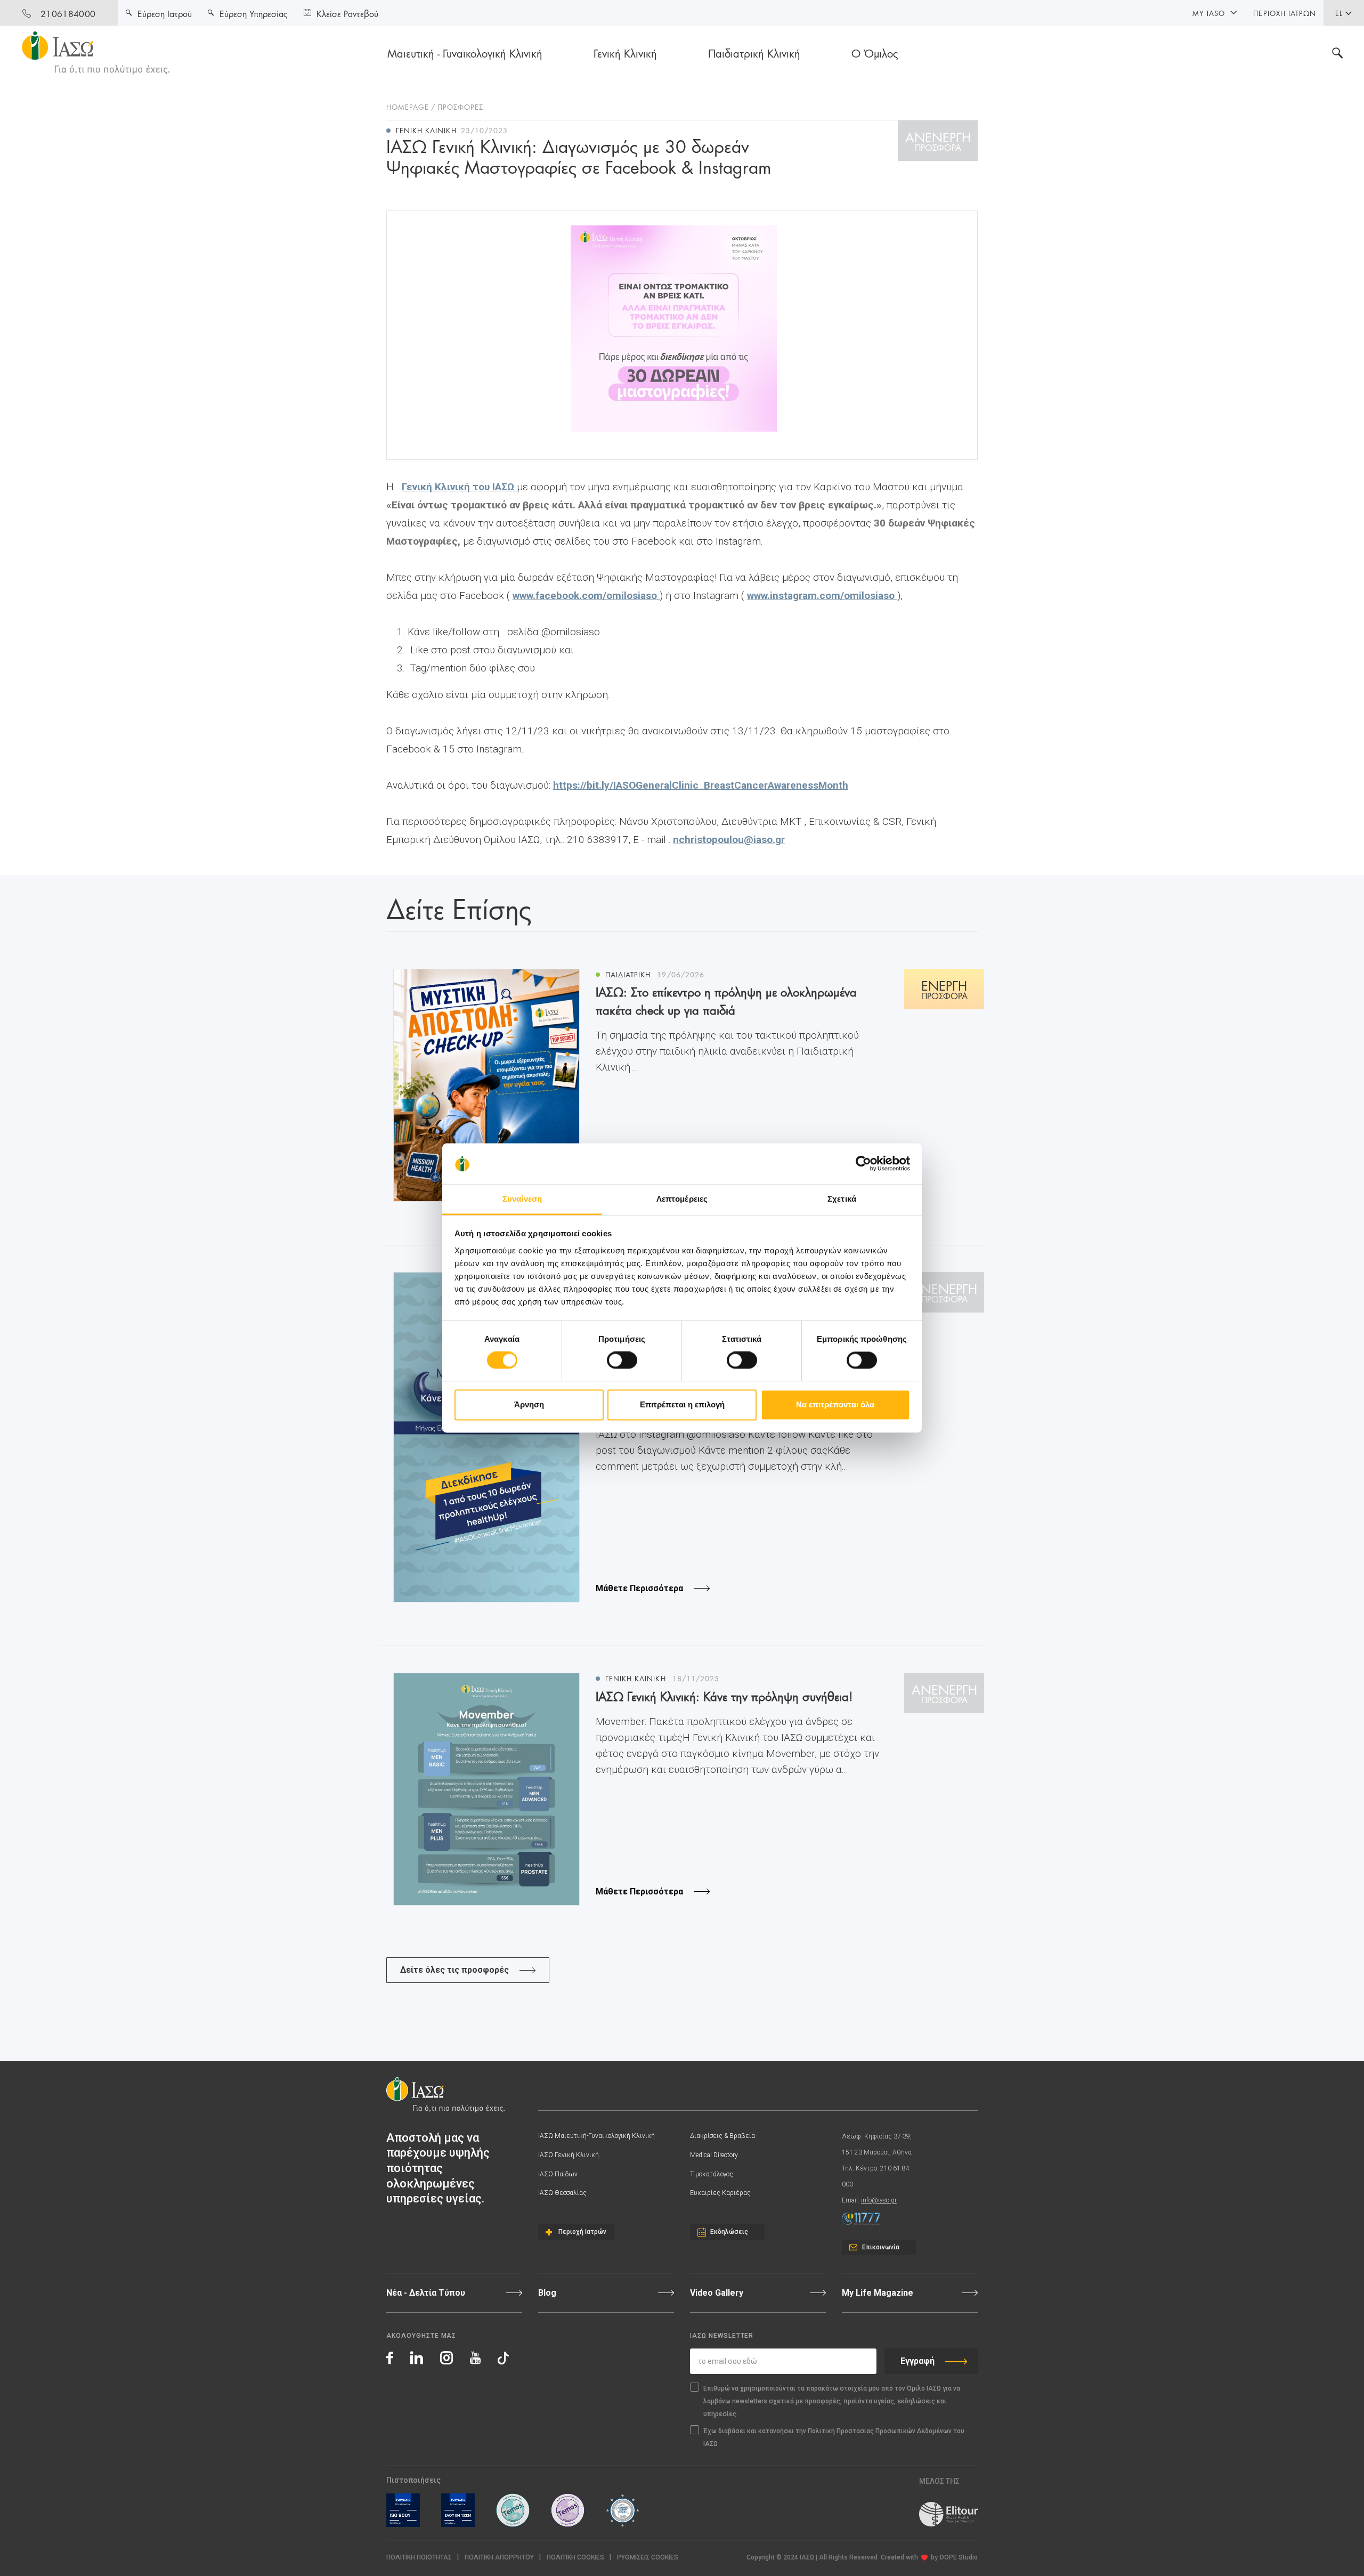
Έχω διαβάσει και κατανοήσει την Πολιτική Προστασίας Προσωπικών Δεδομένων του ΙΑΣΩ (834, 2437)
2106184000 (68, 13)
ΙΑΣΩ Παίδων (558, 2174)
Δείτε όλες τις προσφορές (454, 1970)
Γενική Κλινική (625, 53)
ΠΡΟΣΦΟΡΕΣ (460, 107)
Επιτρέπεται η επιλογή (682, 1404)
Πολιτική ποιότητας (419, 2557)
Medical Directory (714, 2155)
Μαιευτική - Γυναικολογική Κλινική (465, 53)
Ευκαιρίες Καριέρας (720, 2193)
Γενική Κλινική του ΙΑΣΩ (459, 487)
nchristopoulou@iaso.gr (729, 840)
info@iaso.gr (879, 2200)
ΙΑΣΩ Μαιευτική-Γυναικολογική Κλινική (596, 2136)
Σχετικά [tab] (842, 1199)
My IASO (1209, 13)
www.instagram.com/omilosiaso (822, 596)
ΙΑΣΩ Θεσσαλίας (562, 2193)
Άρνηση (529, 1404)
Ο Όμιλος (875, 53)
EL (1339, 13)
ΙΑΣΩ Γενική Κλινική (569, 2155)
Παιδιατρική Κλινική (754, 53)
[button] (648, 2558)
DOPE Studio (959, 2557)
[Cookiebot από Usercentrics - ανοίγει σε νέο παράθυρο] (863, 1164)
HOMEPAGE (408, 107)
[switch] (622, 1360)
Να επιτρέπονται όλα (835, 1404)
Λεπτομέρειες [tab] (682, 1199)
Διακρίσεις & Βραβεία (722, 2136)
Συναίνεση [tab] (522, 1199)
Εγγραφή (918, 2361)
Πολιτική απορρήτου (499, 2557)
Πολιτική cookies (575, 2557)
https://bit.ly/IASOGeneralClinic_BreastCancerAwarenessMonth (701, 785)
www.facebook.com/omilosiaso (586, 596)
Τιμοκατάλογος (712, 2174)
